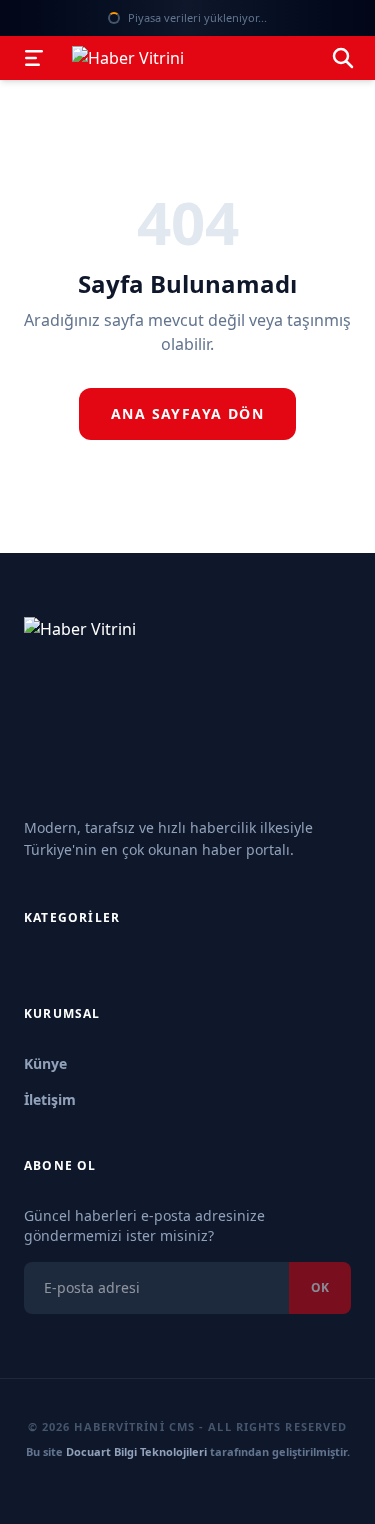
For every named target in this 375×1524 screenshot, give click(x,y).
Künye (45, 1063)
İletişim (50, 1099)
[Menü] (34, 58)
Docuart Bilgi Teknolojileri (136, 1451)
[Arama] (343, 58)
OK (320, 1287)
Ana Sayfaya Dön (187, 413)
